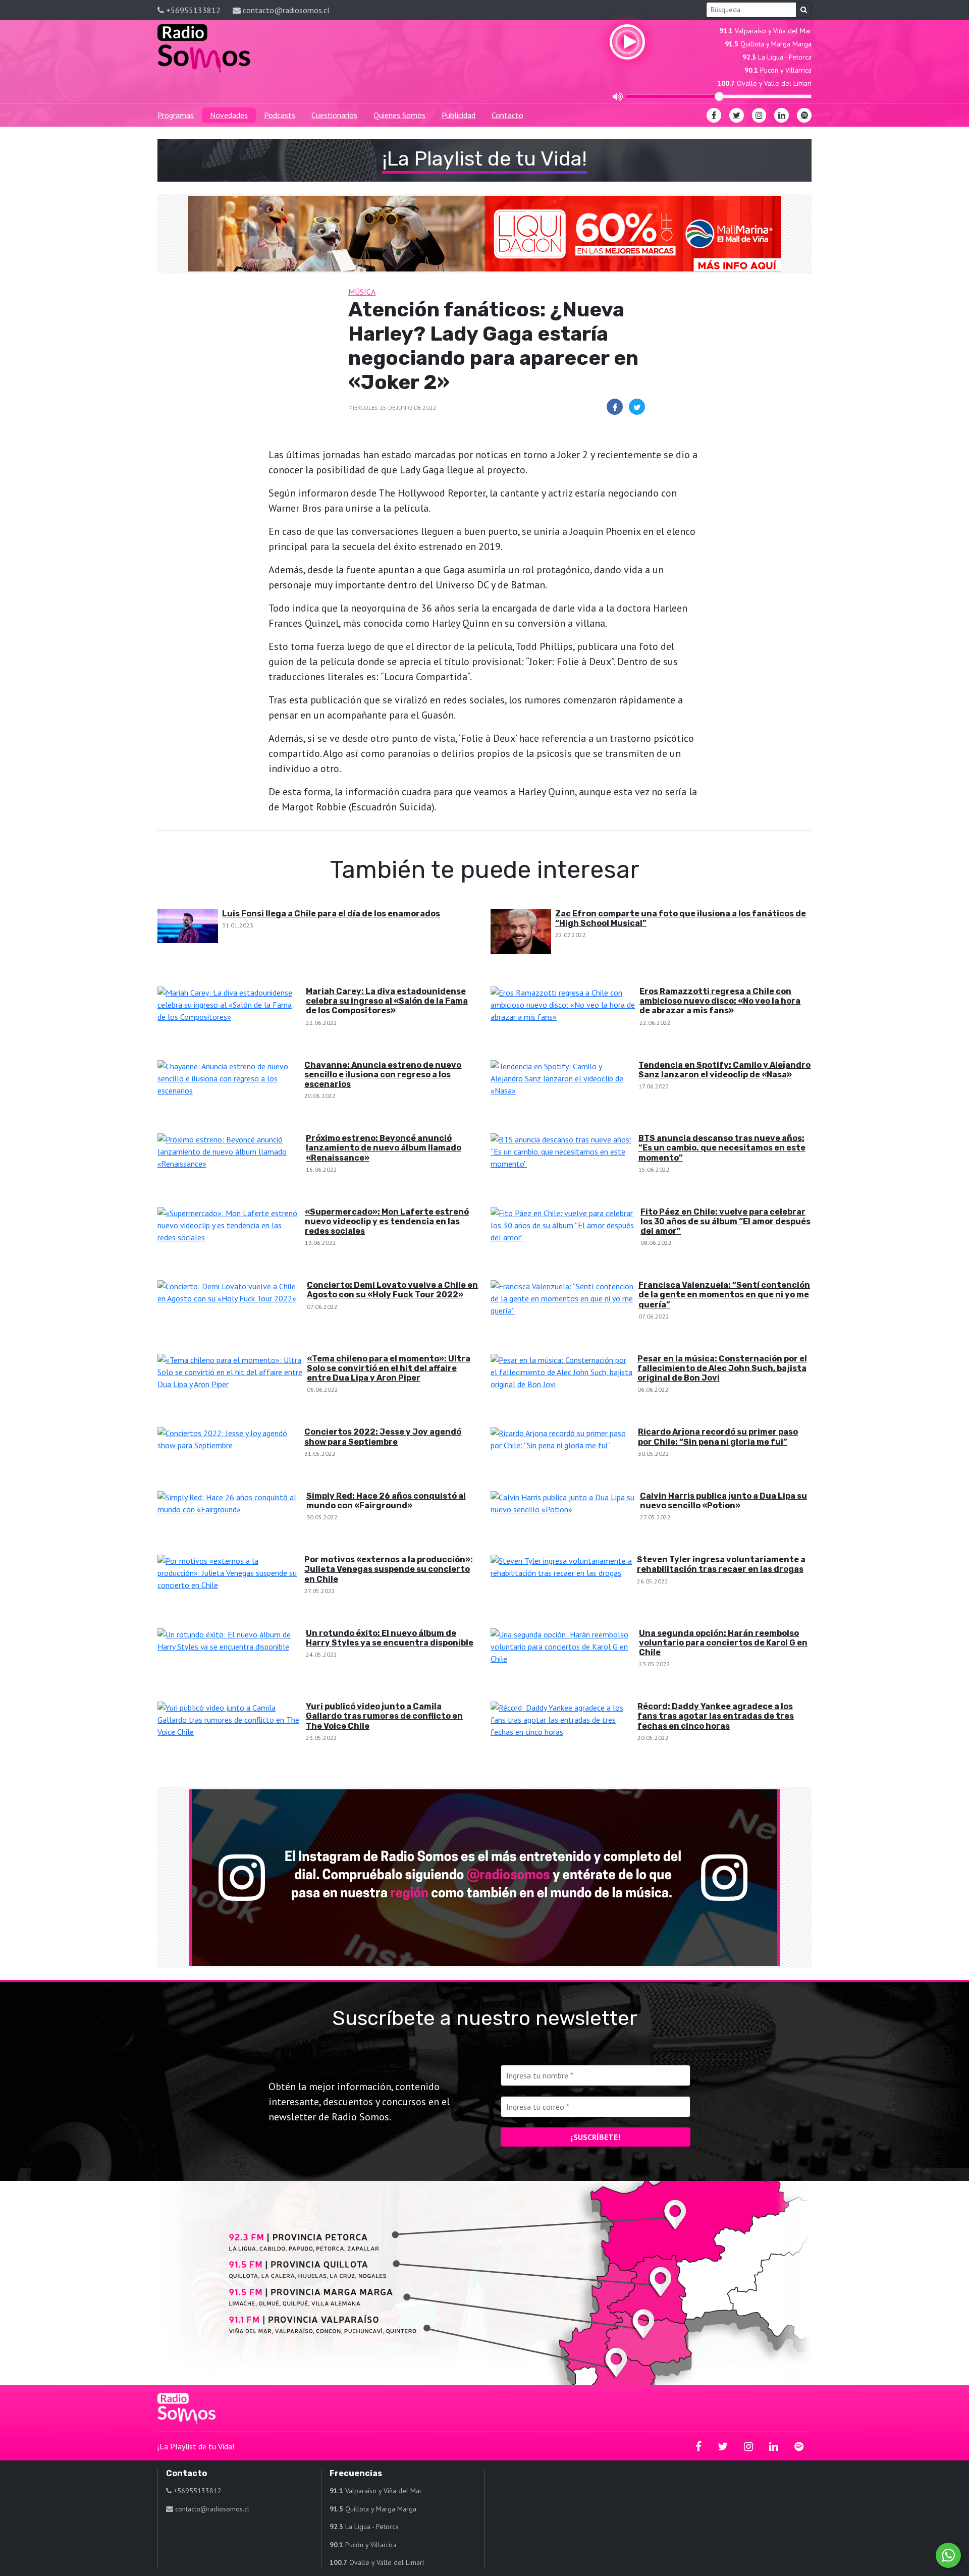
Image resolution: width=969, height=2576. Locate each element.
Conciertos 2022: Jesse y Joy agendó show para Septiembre (383, 1437)
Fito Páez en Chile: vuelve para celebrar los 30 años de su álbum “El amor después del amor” (725, 1221)
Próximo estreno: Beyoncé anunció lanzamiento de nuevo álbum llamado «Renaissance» (384, 1148)
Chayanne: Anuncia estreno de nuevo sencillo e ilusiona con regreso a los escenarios (383, 1075)
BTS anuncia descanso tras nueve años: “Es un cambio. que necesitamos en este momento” (722, 1148)
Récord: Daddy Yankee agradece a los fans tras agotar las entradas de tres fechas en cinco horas (716, 1716)
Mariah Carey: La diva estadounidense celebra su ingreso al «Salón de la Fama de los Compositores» (387, 1001)
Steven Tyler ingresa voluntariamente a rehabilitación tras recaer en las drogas (721, 1564)
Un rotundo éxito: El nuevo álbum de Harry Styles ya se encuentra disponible (390, 1638)
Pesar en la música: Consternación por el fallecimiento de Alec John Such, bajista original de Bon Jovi (722, 1368)
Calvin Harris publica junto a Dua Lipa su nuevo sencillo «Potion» (723, 1501)
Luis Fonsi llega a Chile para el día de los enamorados (331, 914)
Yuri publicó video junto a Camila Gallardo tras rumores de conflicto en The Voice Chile (384, 1716)
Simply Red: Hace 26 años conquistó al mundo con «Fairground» (386, 1501)
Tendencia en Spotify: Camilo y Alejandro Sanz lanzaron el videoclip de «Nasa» (724, 1070)
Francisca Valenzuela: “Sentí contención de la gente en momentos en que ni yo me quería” (724, 1295)
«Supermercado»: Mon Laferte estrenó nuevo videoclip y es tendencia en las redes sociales (387, 1221)
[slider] (719, 96)
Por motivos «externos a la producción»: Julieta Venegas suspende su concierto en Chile (389, 1569)
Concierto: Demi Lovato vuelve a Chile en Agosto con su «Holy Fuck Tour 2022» (392, 1290)
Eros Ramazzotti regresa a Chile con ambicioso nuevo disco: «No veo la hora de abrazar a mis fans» (720, 1001)
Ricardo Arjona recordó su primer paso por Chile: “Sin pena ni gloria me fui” (718, 1437)
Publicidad (459, 115)
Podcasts (280, 115)
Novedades (229, 115)
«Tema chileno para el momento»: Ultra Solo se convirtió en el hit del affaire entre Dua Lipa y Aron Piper (389, 1368)
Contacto (507, 115)
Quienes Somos (399, 115)
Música (362, 292)
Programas (176, 115)
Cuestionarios (334, 115)
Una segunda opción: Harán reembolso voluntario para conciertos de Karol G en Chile (723, 1643)
